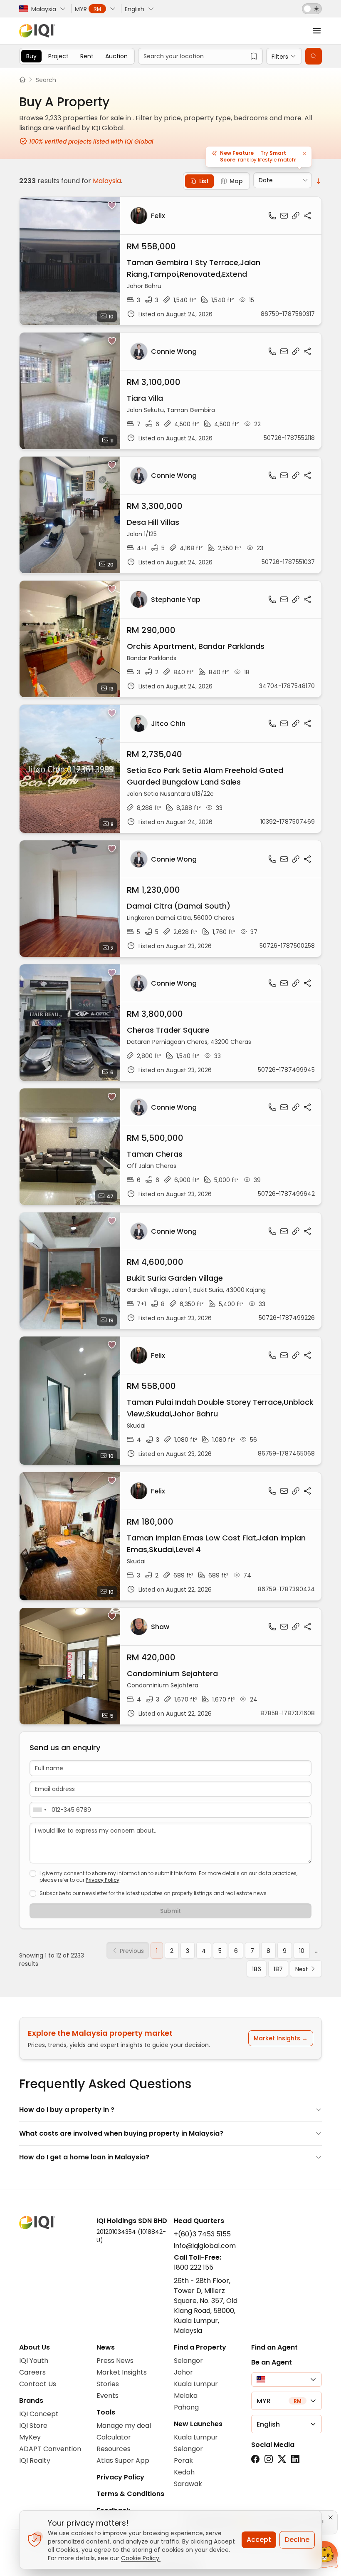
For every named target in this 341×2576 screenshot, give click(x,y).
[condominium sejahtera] (170, 1666)
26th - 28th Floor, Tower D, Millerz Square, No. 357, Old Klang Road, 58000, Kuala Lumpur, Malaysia (206, 2306)
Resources (114, 2449)
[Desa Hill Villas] (170, 515)
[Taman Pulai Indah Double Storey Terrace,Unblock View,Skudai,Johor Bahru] (170, 1401)
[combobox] (40, 1810)
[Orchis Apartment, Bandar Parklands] (170, 639)
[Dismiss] (304, 154)
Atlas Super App (123, 2460)
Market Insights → (281, 2038)
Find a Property (200, 2347)
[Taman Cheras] (170, 1147)
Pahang (186, 2407)
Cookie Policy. (141, 2558)
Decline (297, 2540)
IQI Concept (39, 2414)
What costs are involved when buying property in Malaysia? (121, 2133)
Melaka (186, 2396)
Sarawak (188, 2484)
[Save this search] (254, 56)
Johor (183, 2372)
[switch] (312, 9)
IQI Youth (34, 2361)
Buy (31, 56)
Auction (116, 56)
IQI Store (33, 2426)
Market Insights (122, 2372)
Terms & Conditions (130, 2494)
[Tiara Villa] (170, 391)
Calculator (114, 2437)
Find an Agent (274, 2347)
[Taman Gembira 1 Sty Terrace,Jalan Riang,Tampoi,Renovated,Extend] (170, 261)
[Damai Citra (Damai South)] (170, 899)
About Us (35, 2347)
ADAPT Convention (50, 2449)
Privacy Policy (103, 1880)
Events (107, 2396)
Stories (108, 2384)
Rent (87, 56)
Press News (115, 2361)
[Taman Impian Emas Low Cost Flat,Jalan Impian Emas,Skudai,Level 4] (170, 1536)
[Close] (331, 2517)
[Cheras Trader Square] (170, 1023)
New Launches (198, 2424)
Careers (32, 2372)
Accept (259, 2540)
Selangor (188, 2361)
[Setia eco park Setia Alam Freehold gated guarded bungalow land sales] (170, 769)
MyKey (30, 2437)
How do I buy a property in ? (67, 2110)
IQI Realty (35, 2460)
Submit (170, 1911)
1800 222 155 (194, 2267)
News (106, 2347)
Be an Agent (272, 2362)
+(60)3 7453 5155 (202, 2234)
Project (58, 56)
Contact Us (38, 2384)
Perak (183, 2460)
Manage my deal (124, 2426)
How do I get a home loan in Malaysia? (84, 2157)
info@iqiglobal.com (205, 2246)
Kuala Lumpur (196, 2384)
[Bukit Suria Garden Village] (170, 1271)
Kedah (184, 2472)
